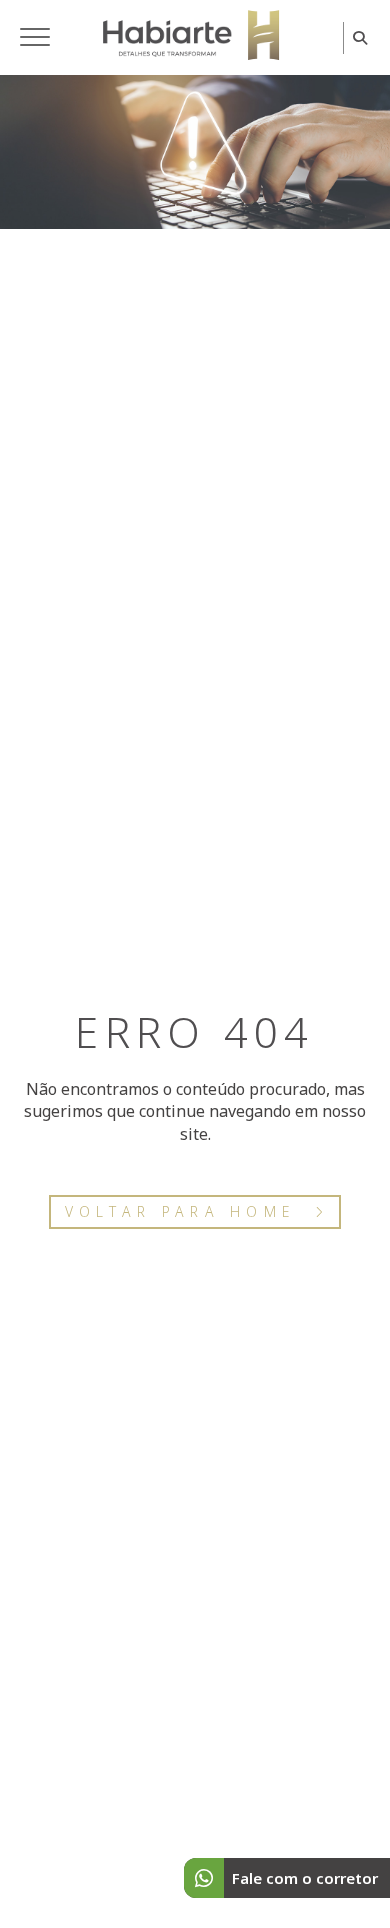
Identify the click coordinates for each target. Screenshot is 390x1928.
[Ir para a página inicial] (191, 35)
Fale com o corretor (305, 1878)
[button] (35, 38)
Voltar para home (180, 1211)
